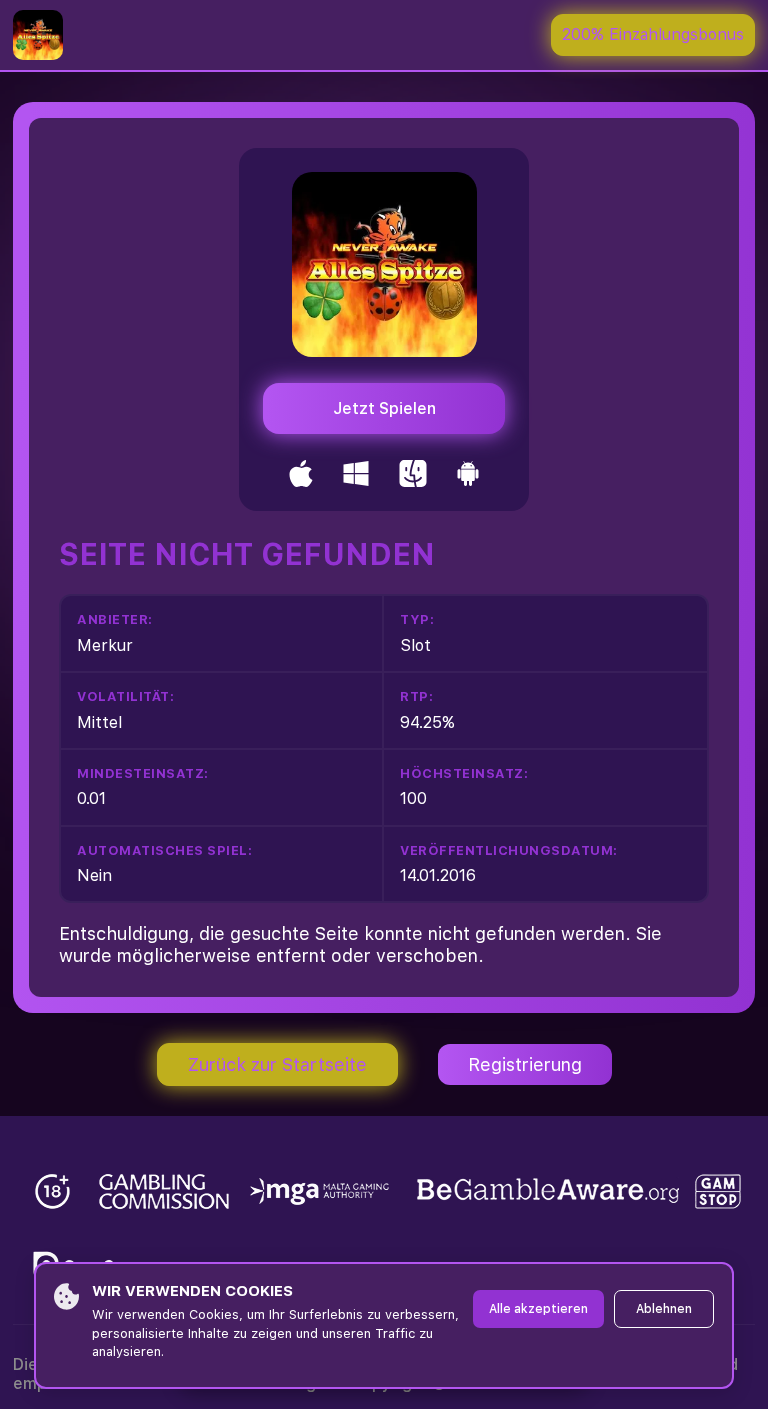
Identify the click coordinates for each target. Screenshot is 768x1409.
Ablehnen (664, 1309)
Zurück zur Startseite (277, 1064)
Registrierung (525, 1064)
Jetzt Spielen (384, 408)
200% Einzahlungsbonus (653, 34)
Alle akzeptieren (538, 1309)
